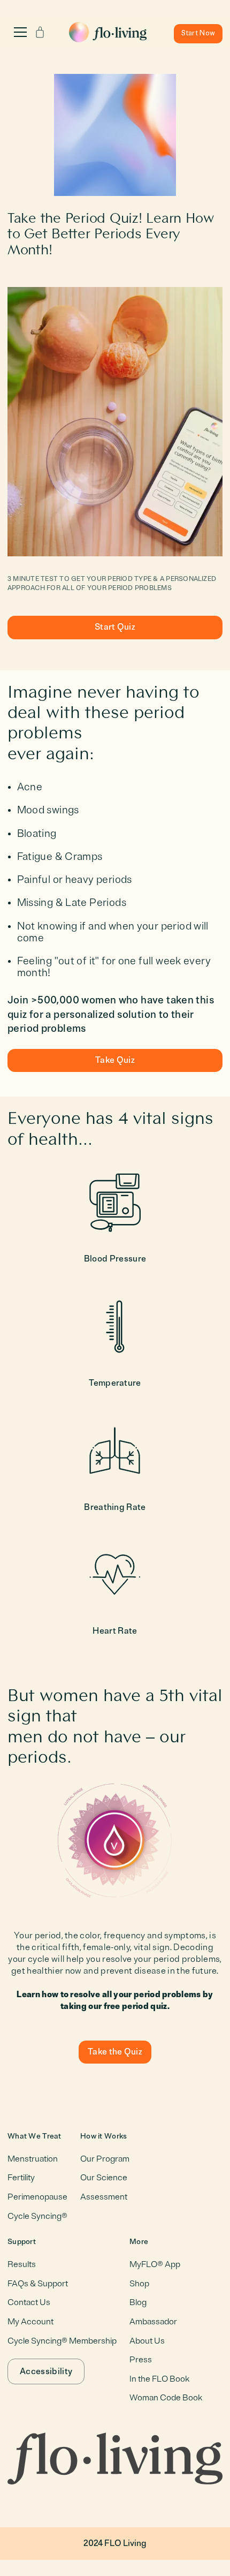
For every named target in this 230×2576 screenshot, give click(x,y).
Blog (138, 2302)
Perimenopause (37, 2197)
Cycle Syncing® (37, 2216)
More (139, 2242)
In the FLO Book (159, 2379)
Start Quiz (115, 627)
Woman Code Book (166, 2398)
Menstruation (33, 2159)
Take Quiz (115, 1060)
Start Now (198, 33)
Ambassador (153, 2322)
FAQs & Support (38, 2284)
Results (22, 2264)
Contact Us (29, 2302)
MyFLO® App (155, 2264)
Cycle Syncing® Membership (62, 2341)
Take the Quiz (115, 2052)
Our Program (105, 2159)
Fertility (21, 2178)
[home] (110, 30)
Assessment (104, 2197)
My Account (30, 2322)
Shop (139, 2284)
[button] (20, 32)
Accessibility (46, 2371)
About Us (147, 2341)
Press (141, 2360)
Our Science (104, 2178)
